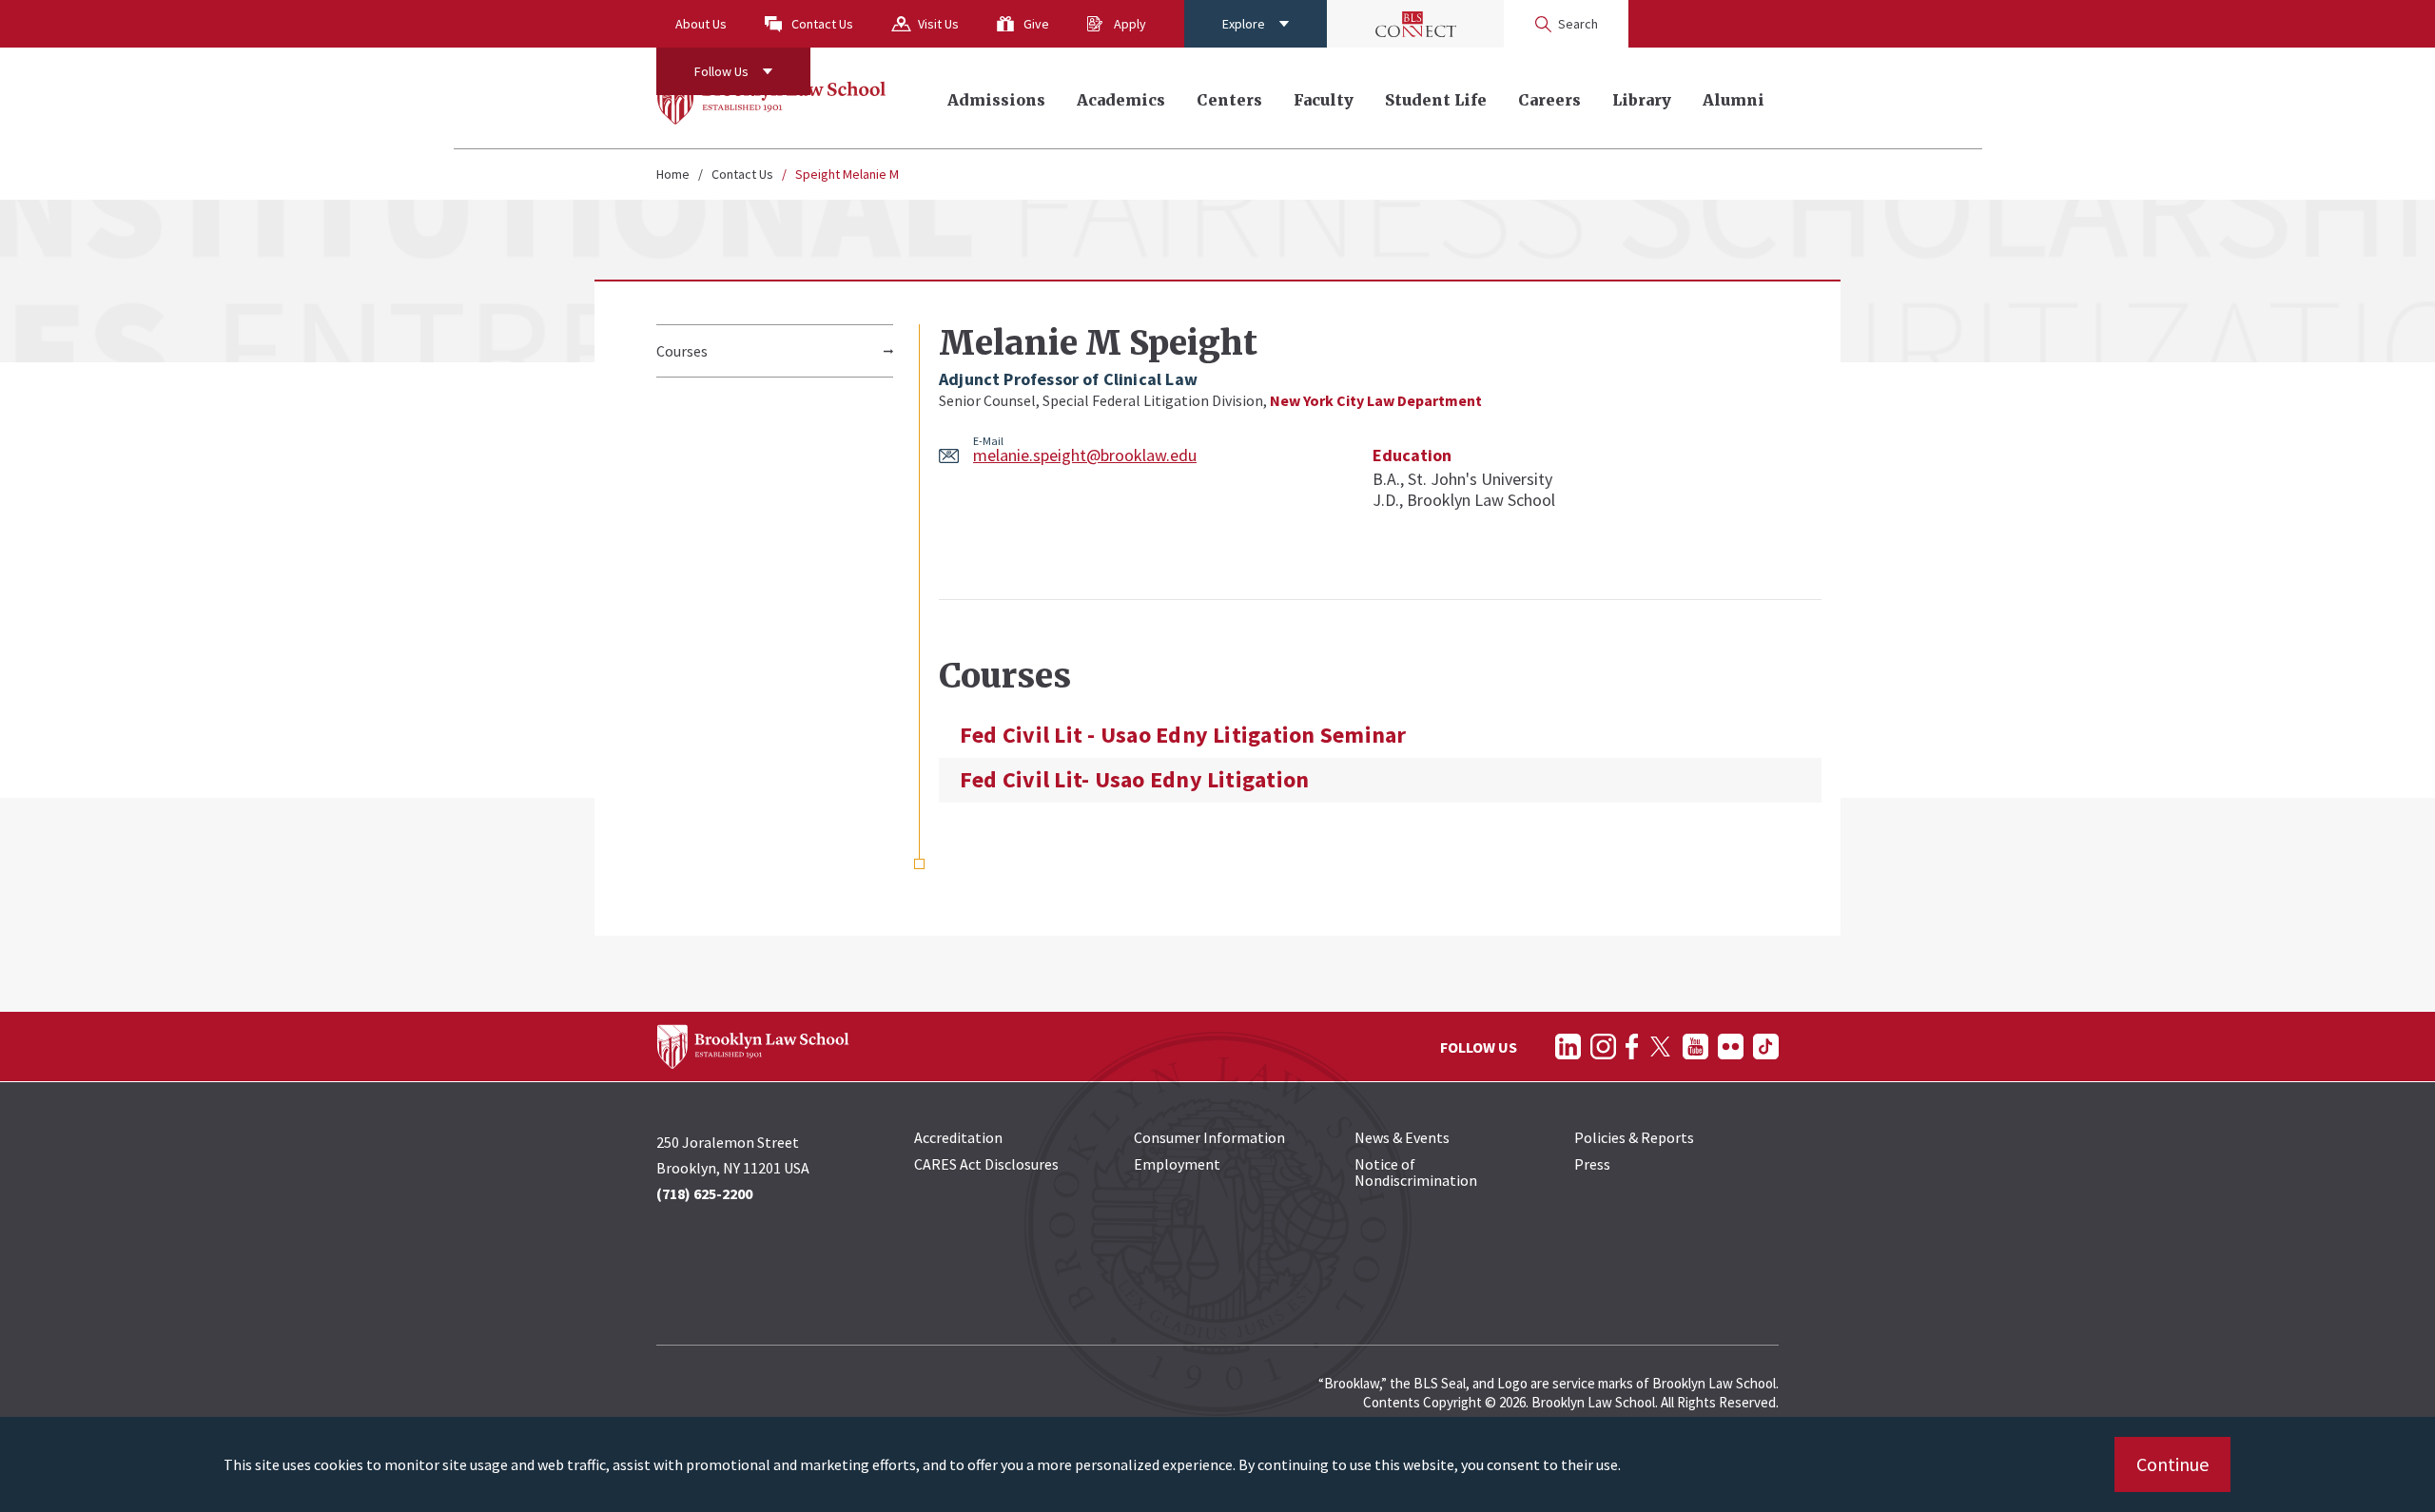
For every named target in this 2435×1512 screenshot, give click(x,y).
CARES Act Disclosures (986, 1164)
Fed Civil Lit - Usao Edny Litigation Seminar (1183, 735)
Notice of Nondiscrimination (1416, 1172)
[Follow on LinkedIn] (1568, 1047)
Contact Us (822, 24)
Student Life (1436, 100)
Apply (1130, 24)
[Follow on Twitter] (1660, 1047)
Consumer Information (1209, 1137)
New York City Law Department (1376, 400)
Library (1642, 100)
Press (1592, 1164)
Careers (1549, 100)
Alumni (1734, 100)
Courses (682, 351)
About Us (701, 24)
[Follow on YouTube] (1695, 1047)
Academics (1121, 100)
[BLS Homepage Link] (772, 98)
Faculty (1324, 100)
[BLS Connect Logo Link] (1415, 24)
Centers (1229, 100)
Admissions (996, 100)
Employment (1177, 1164)
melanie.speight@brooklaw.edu (1085, 455)
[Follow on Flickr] (1731, 1047)
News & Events (1402, 1137)
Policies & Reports (1634, 1137)
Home (673, 174)
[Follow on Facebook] (1632, 1047)
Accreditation (958, 1137)
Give (1036, 24)
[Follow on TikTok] (1766, 1047)
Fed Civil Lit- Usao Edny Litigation (1134, 780)
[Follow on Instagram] (1603, 1047)
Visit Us (938, 24)
